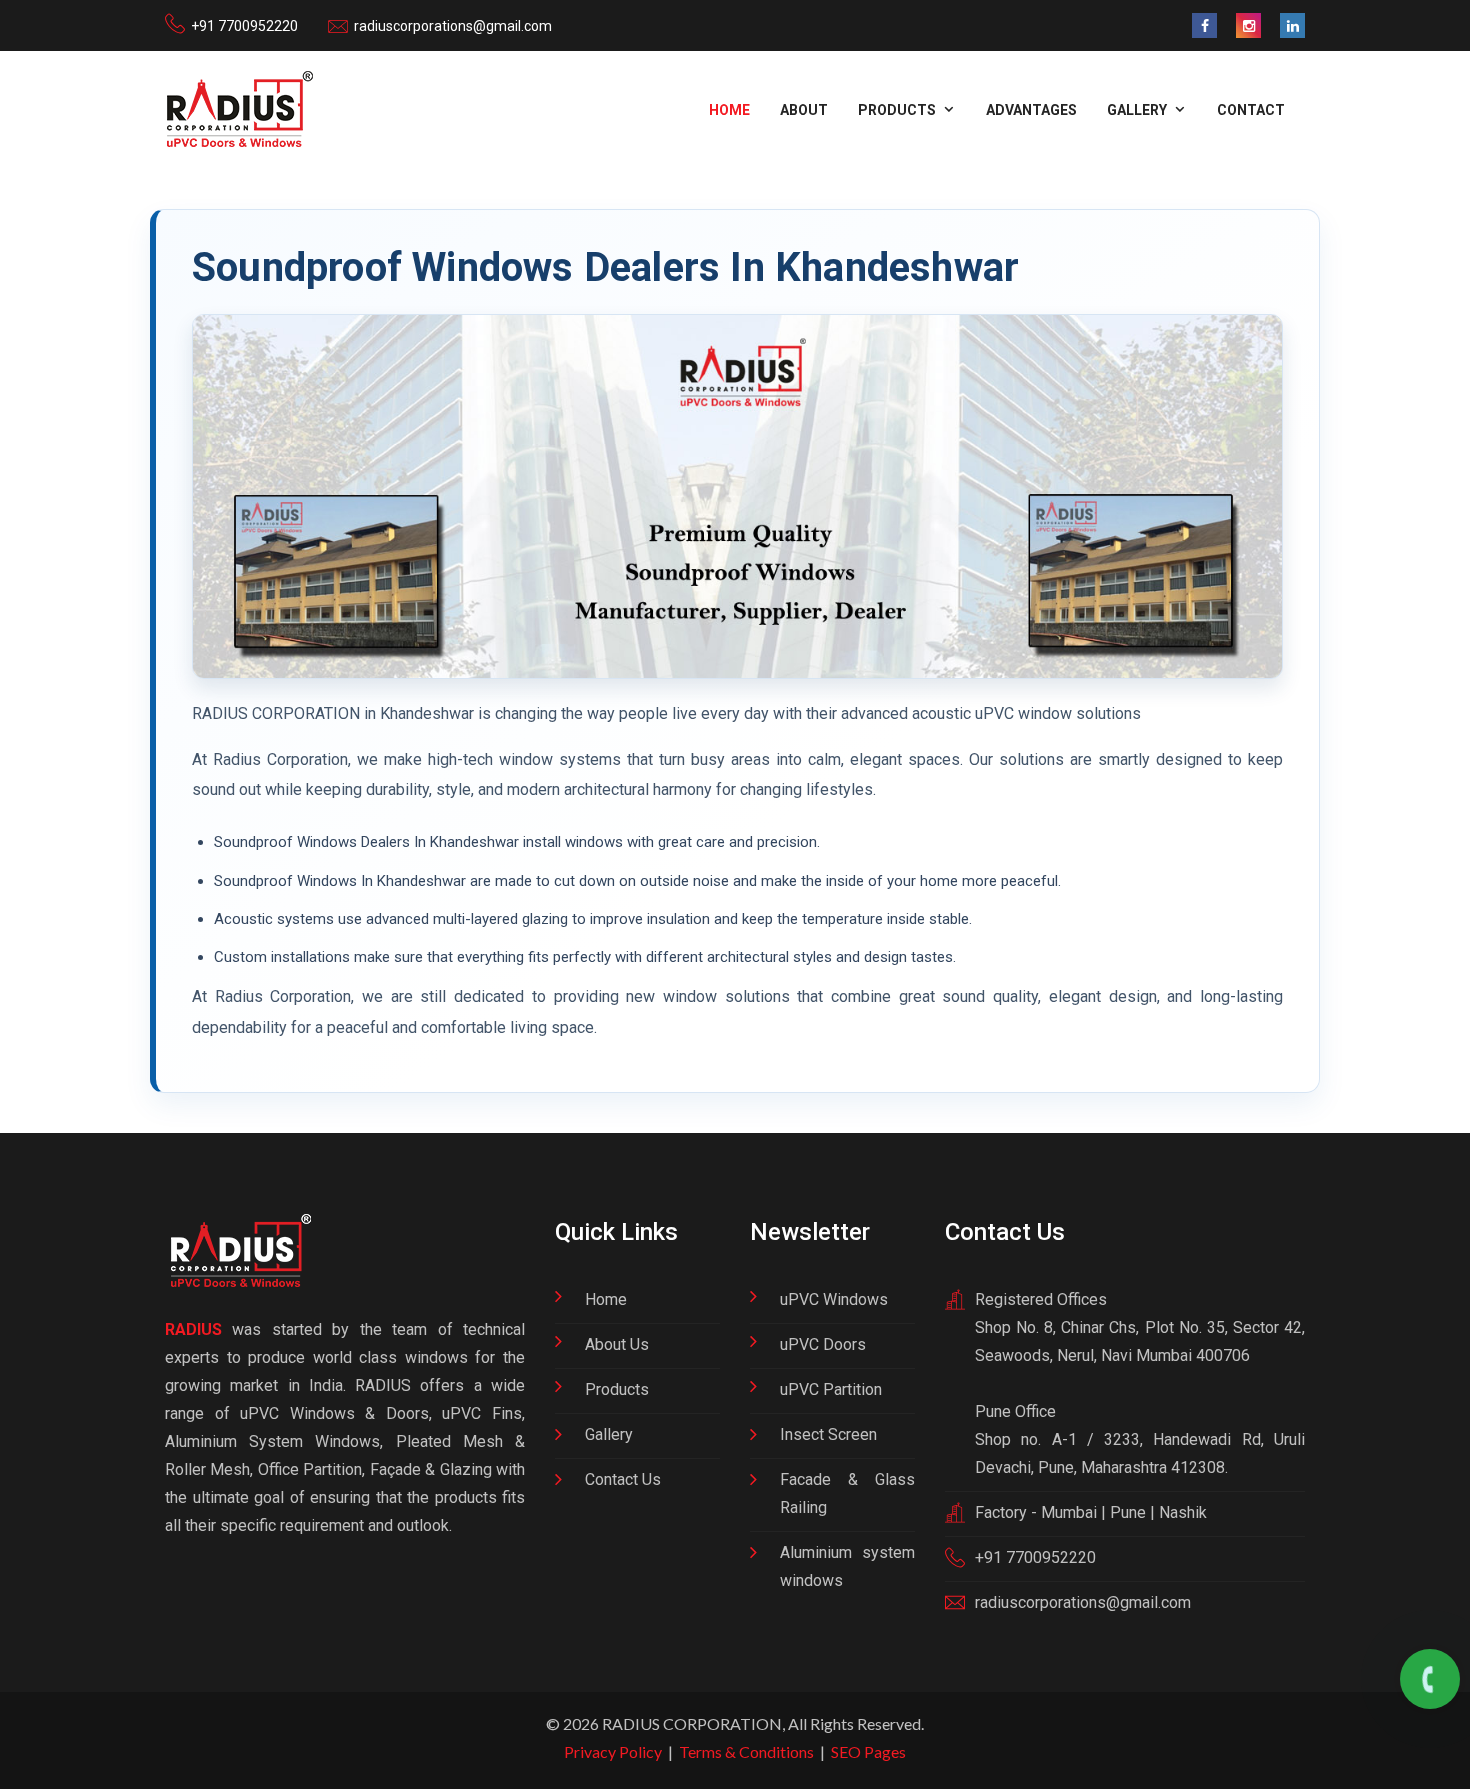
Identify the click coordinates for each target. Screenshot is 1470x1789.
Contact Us (623, 1479)
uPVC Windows (834, 1299)
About (804, 110)
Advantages (1031, 110)
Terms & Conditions (746, 1751)
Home (729, 110)
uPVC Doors (823, 1344)
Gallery (609, 1434)
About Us (617, 1344)
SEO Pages (868, 1751)
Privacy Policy (613, 1751)
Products (617, 1389)
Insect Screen (828, 1434)
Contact (1251, 110)
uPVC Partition (831, 1389)
